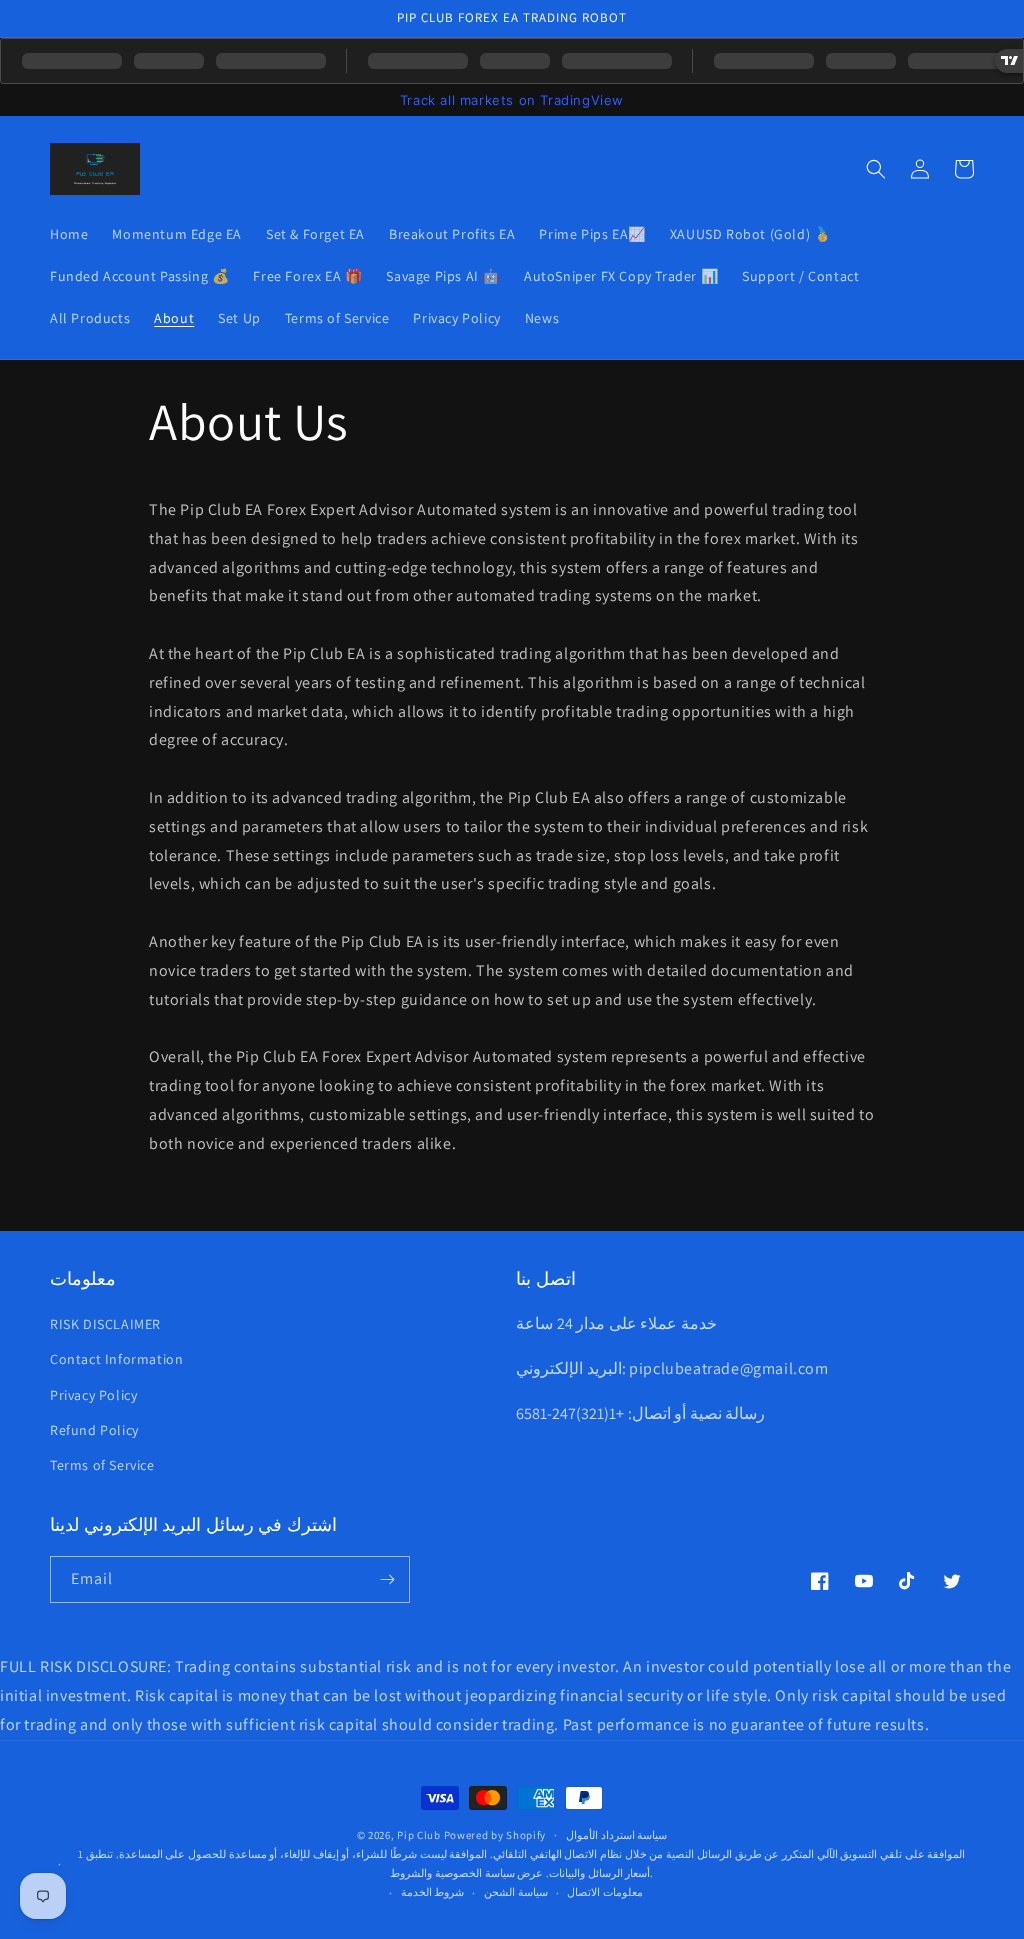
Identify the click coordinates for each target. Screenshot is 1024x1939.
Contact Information (116, 1359)
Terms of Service (102, 1465)
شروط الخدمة (433, 1892)
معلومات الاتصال (605, 1892)
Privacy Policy (93, 1395)
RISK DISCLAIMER (105, 1324)
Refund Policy (94, 1430)
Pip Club (419, 1835)
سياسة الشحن (516, 1892)
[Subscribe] (387, 1579)
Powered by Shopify (495, 1835)
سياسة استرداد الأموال (616, 1835)
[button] (876, 169)
